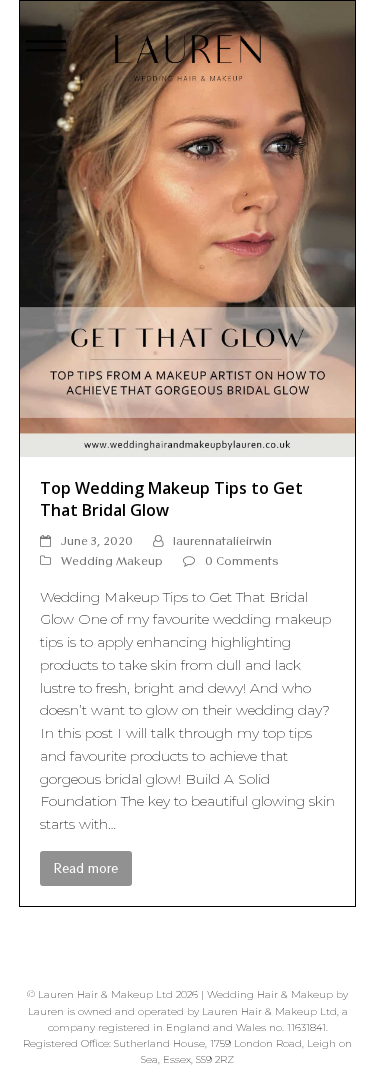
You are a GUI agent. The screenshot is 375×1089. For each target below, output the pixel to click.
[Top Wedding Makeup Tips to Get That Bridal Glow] (188, 227)
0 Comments (242, 560)
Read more (86, 868)
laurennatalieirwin (222, 540)
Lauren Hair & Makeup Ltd (105, 994)
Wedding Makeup (112, 560)
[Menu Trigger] (46, 52)
